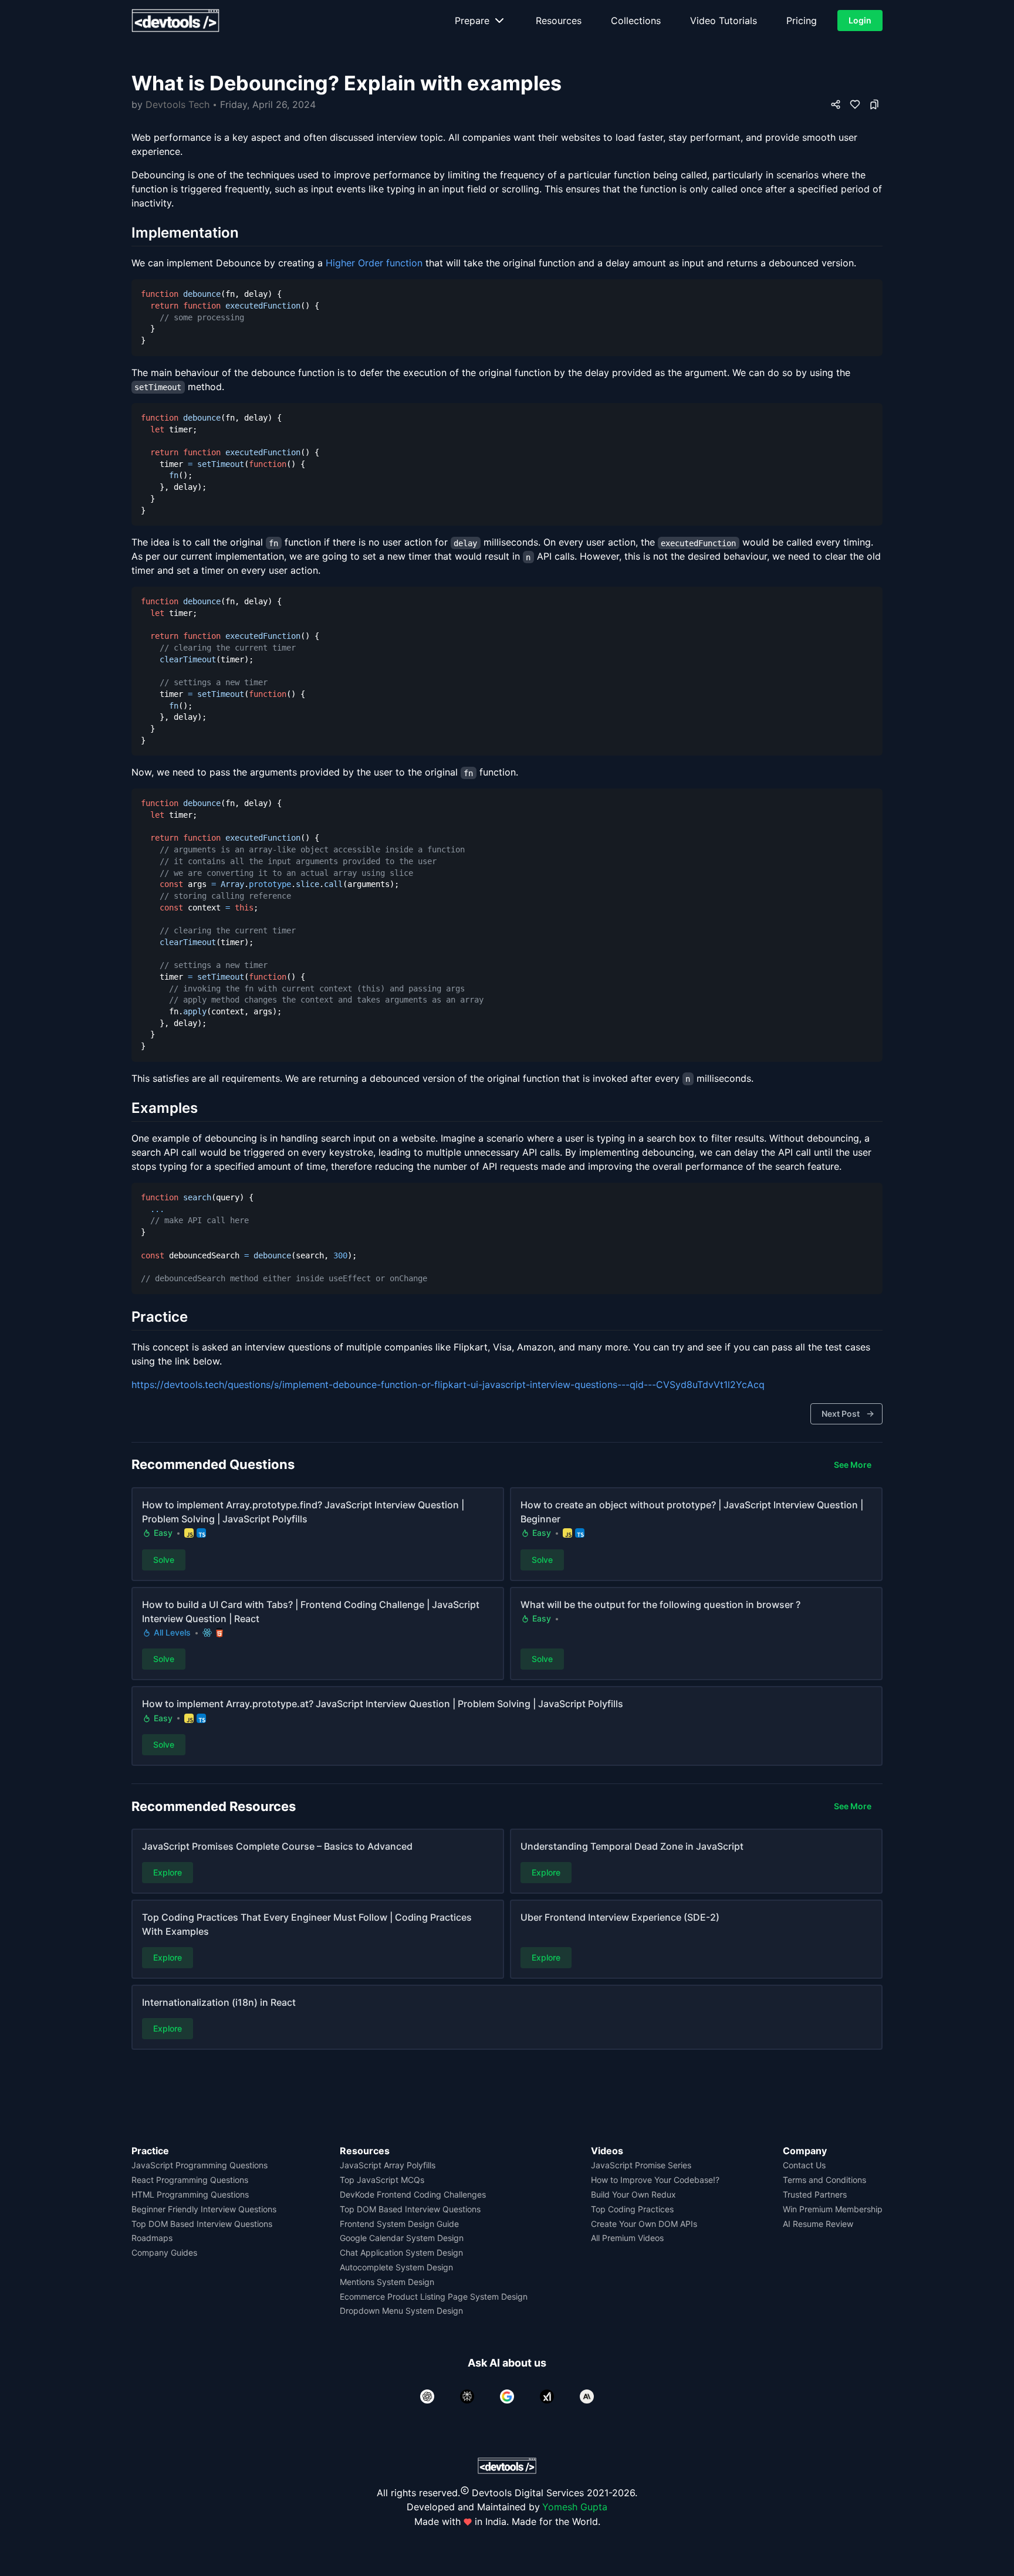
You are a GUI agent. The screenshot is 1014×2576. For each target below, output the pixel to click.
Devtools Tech (178, 104)
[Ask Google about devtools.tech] (507, 2396)
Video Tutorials (724, 21)
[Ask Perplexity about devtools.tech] (467, 2396)
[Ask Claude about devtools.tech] (587, 2396)
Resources (559, 21)
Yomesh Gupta (575, 2507)
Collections (636, 21)
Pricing (802, 21)
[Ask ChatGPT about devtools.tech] (427, 2396)
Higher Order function (374, 263)
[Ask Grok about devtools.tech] (547, 2396)
